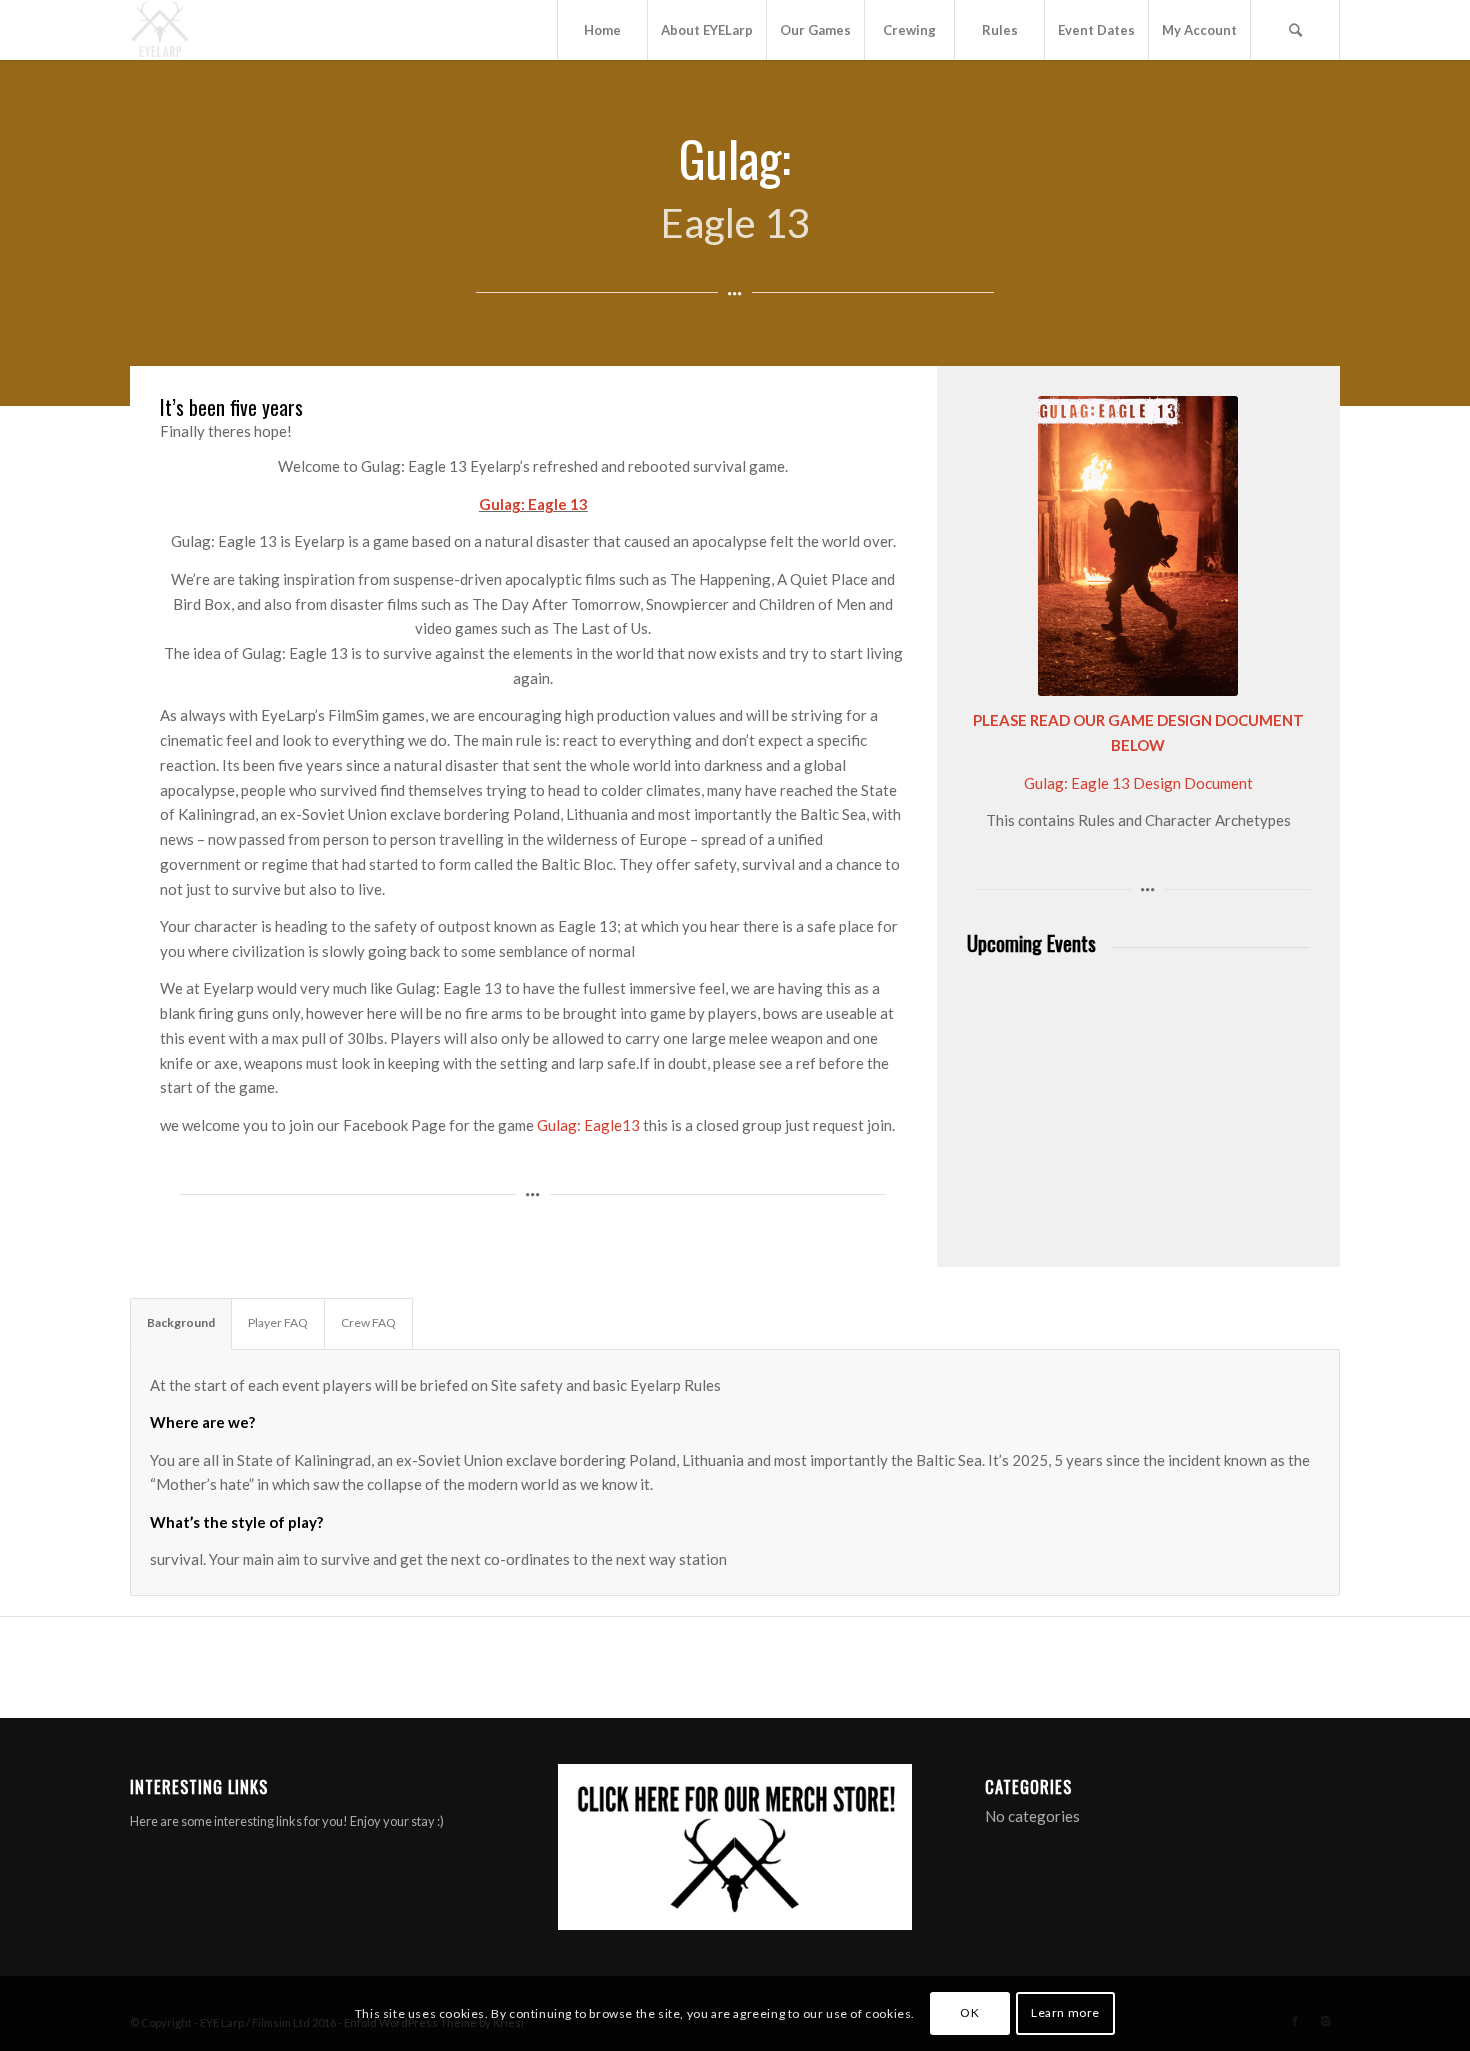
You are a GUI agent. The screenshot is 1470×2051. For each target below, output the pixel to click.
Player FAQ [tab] (278, 1322)
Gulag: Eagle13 (590, 1125)
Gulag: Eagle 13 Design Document (1138, 783)
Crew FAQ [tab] (368, 1322)
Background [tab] (181, 1322)
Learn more (1065, 2012)
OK (969, 2012)
